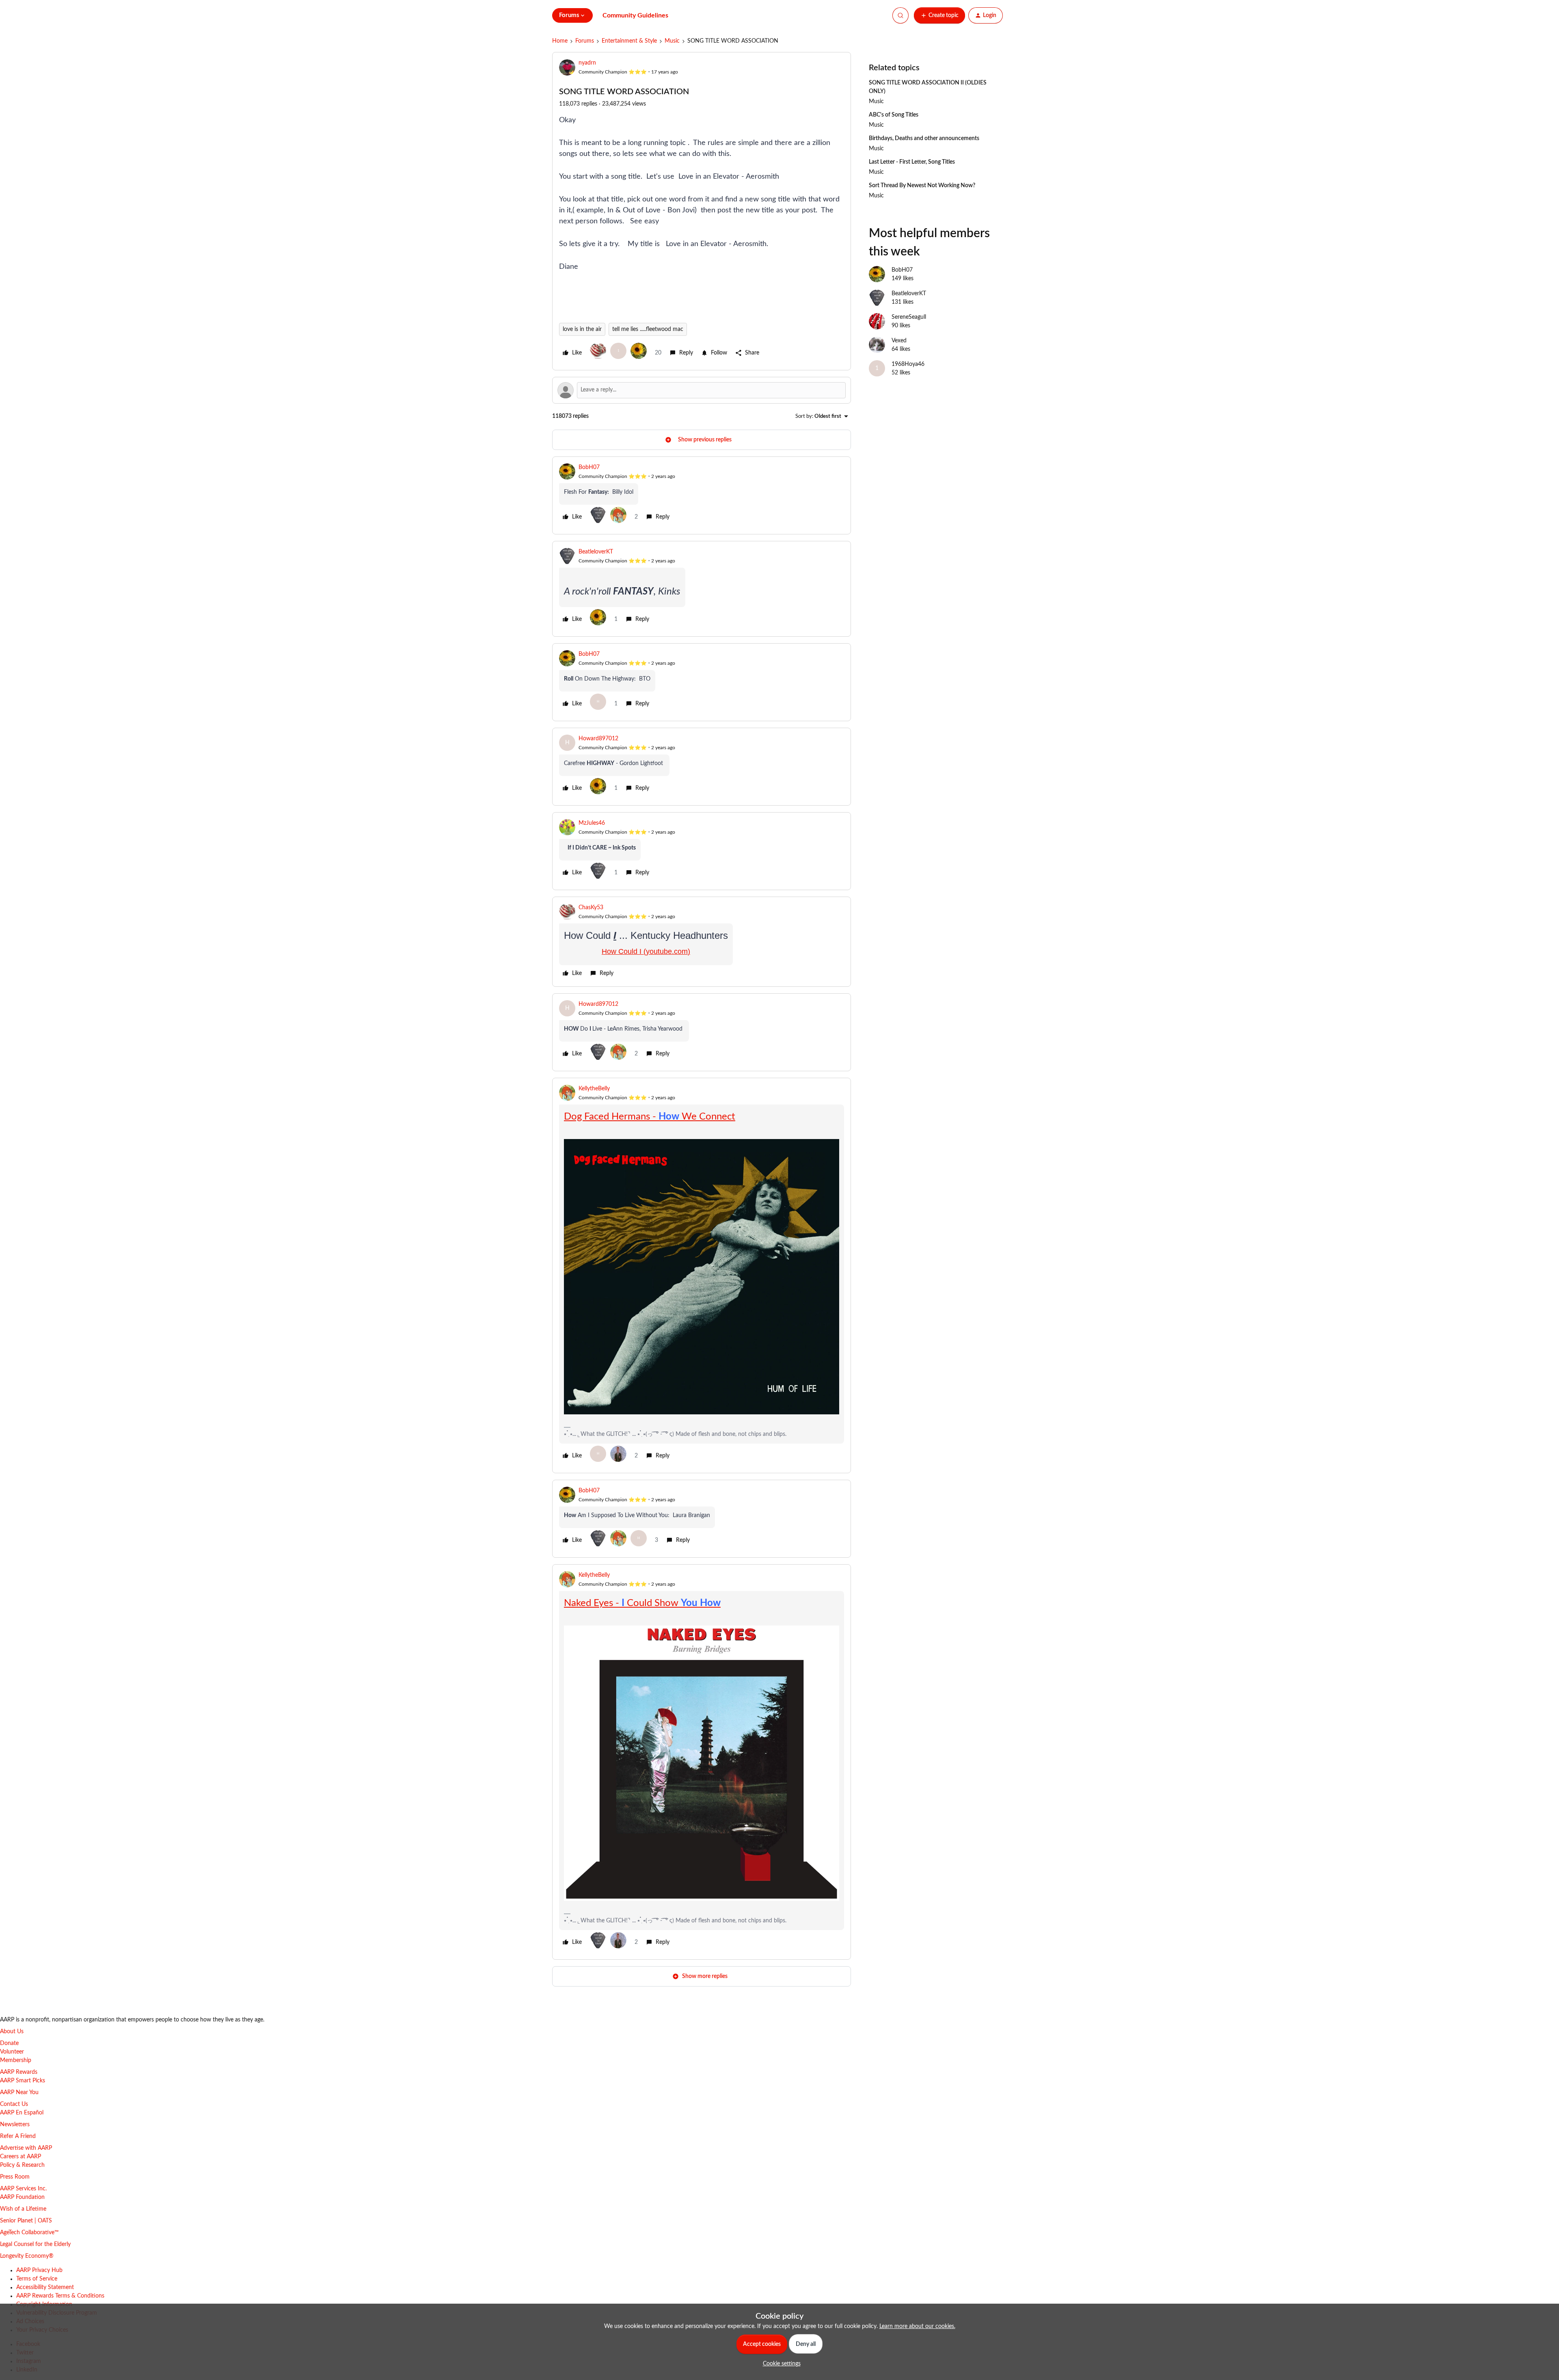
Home (560, 41)
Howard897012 (598, 739)
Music (672, 41)
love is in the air (582, 329)
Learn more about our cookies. (917, 2326)
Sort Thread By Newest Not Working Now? (922, 186)
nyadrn (587, 63)
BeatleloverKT (596, 552)
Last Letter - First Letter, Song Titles (912, 162)
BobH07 (589, 467)
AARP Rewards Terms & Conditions (60, 2296)
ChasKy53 (591, 908)
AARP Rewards (19, 2072)
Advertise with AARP (26, 2148)
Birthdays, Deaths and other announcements (924, 138)
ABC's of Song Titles (894, 115)
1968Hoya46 (908, 364)
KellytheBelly (594, 1089)
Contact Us (14, 2104)
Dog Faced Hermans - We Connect (650, 1117)
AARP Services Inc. (23, 2189)
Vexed (899, 341)
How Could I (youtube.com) (646, 951)
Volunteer (12, 2052)
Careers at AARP (21, 2157)
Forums (585, 41)
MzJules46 (592, 823)
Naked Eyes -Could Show (642, 1603)
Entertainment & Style (629, 41)
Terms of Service (37, 2279)
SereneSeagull (909, 317)
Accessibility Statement (45, 2287)
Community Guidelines (635, 15)
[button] (939, 15)
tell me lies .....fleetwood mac (648, 329)
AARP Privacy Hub (39, 2270)
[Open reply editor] (702, 390)
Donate (9, 2043)
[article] (702, 495)
